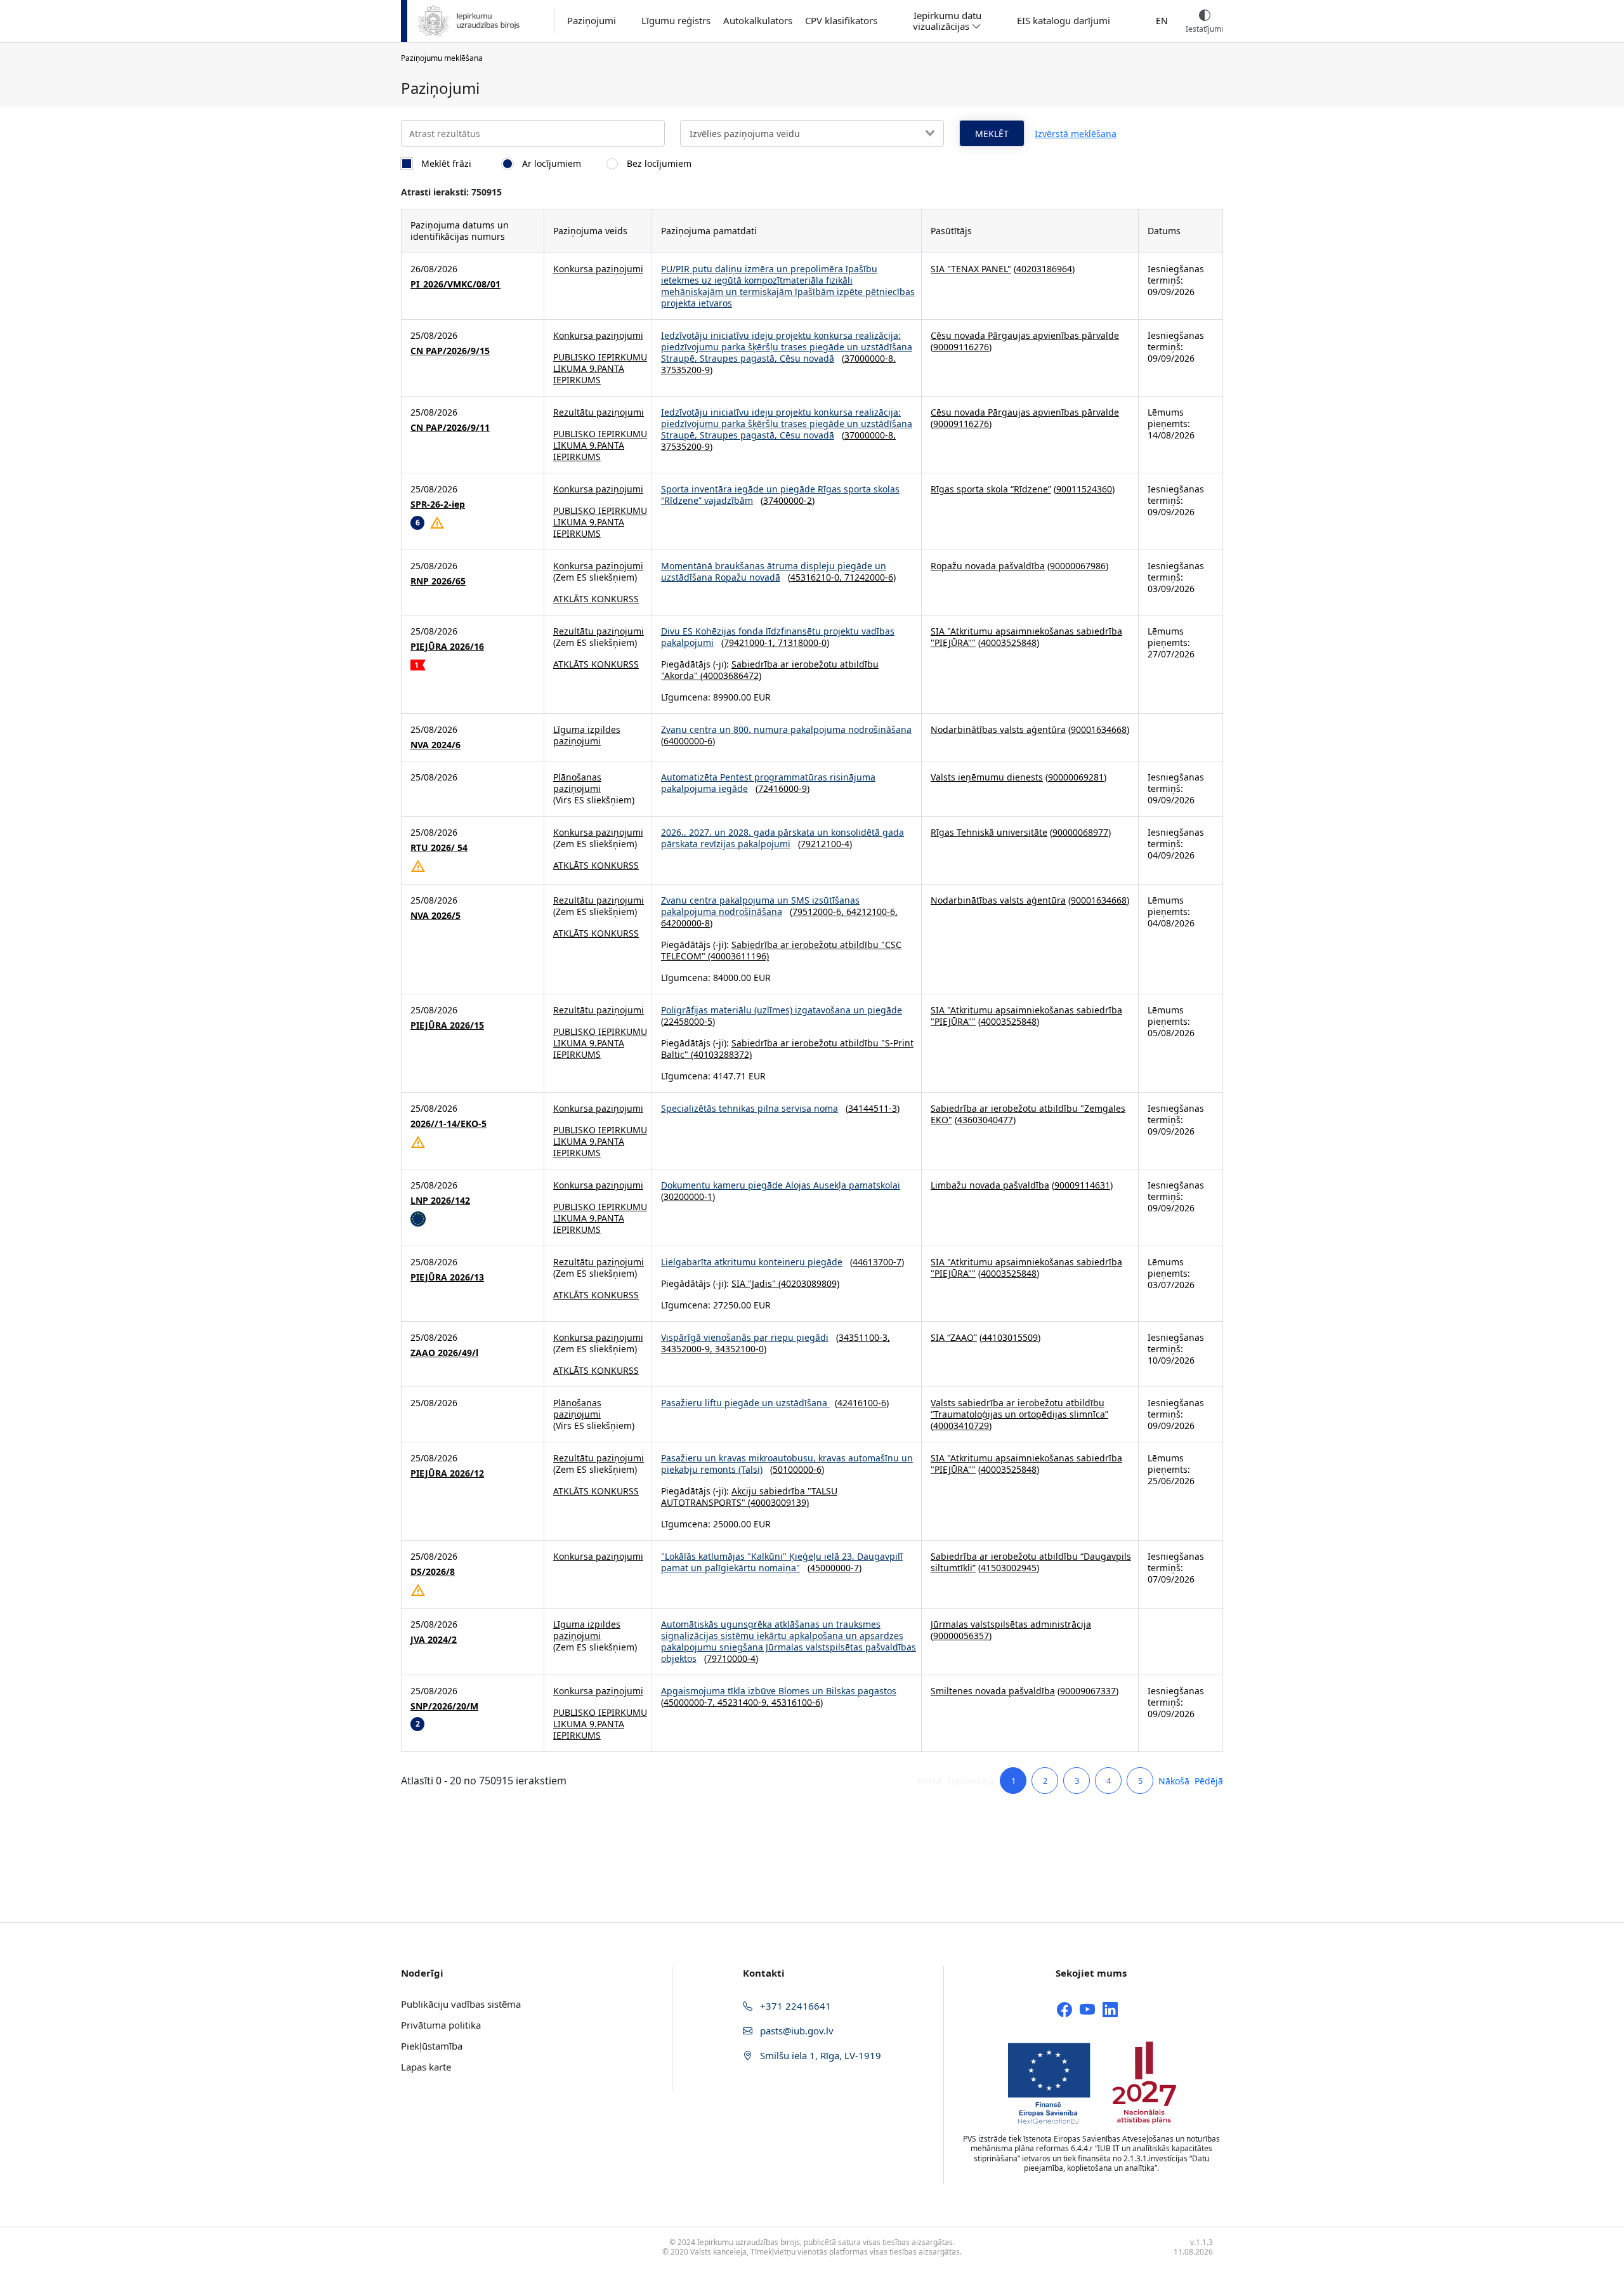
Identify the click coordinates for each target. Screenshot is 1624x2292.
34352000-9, (688, 1349)
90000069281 (1076, 777)
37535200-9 (685, 370)
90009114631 (1082, 1185)
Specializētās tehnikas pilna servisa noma (750, 1108)
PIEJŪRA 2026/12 (447, 1473)
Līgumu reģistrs (676, 21)
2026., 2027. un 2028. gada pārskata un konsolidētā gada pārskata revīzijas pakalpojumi (783, 838)
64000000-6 (688, 741)
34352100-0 (739, 1349)
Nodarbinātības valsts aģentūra (998, 729)
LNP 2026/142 (440, 1201)
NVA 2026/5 (435, 916)
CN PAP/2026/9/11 (450, 428)
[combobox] (812, 133)
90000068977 (1080, 832)
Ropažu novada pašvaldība (988, 566)
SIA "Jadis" (754, 1283)
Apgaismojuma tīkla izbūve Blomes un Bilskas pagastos (779, 1691)
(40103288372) (720, 1054)
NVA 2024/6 (435, 745)
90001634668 (1099, 729)
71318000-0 (802, 642)
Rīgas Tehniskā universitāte (989, 832)
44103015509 (1010, 1337)
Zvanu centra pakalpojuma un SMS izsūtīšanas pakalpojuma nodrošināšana (760, 906)
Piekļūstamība (432, 2046)
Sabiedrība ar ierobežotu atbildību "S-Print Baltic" (787, 1049)
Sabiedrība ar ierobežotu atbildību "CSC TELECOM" (781, 950)
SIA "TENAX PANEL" (971, 269)
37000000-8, (870, 358)
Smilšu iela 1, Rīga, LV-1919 (819, 2055)
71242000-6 (869, 577)
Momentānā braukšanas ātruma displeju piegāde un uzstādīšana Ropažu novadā (774, 571)
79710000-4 (731, 1658)
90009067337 (1088, 1691)
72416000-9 (783, 788)
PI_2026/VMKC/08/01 (455, 284)
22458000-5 (688, 1021)
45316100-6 (796, 1702)
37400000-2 (788, 500)
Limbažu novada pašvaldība (990, 1185)
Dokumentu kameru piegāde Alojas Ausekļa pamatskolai (781, 1185)
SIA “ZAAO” (954, 1337)
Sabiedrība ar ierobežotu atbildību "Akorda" (770, 670)
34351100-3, (864, 1337)
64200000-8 (685, 923)
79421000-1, (751, 642)
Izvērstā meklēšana (1076, 134)
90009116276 (961, 347)
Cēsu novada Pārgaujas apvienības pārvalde (1025, 335)
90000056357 (961, 1636)
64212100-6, (872, 912)
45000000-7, (691, 1702)
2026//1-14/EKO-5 (449, 1124)
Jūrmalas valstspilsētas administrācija (1011, 1624)
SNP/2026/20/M (444, 1706)
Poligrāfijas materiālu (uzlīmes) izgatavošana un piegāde (782, 1010)
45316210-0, (817, 577)
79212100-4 (825, 844)
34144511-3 (873, 1108)
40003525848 (1009, 642)
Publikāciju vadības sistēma (461, 2004)
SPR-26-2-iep (438, 504)
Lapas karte (426, 2067)
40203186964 (1044, 269)
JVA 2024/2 (434, 1640)
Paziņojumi (592, 21)
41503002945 (1009, 1568)
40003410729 (961, 1426)
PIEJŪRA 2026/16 (447, 647)
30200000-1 (688, 1196)
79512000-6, (819, 912)
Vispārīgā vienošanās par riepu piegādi (745, 1337)
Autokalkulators (758, 21)
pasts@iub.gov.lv (796, 2031)
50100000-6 (797, 1469)
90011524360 (1084, 489)
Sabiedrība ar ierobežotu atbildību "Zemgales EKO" (1028, 1114)
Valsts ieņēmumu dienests (987, 777)
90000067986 (1078, 566)
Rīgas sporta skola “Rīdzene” (991, 489)
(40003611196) (737, 956)
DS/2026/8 (433, 1572)
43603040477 (985, 1120)
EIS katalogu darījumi (1064, 21)
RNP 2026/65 (438, 581)
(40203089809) (808, 1283)
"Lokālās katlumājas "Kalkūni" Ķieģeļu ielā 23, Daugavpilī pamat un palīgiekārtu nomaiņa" (782, 1562)
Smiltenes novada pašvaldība (993, 1691)
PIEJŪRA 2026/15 (447, 1025)
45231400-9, (744, 1702)
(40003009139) (777, 1502)
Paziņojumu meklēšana (442, 58)
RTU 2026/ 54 (439, 848)
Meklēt (992, 134)
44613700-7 (877, 1262)
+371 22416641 (794, 2006)
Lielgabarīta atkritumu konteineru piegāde (752, 1262)
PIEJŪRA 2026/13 (447, 1277)
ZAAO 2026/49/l (444, 1353)
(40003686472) (730, 675)
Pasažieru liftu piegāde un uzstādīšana (745, 1403)
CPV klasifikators (841, 21)
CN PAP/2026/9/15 (450, 351)
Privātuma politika (441, 2025)
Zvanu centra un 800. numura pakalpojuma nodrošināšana (786, 729)
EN (1162, 21)
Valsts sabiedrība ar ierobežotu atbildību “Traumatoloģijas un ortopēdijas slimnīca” (1019, 1408)
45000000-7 (835, 1568)
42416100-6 (862, 1403)
